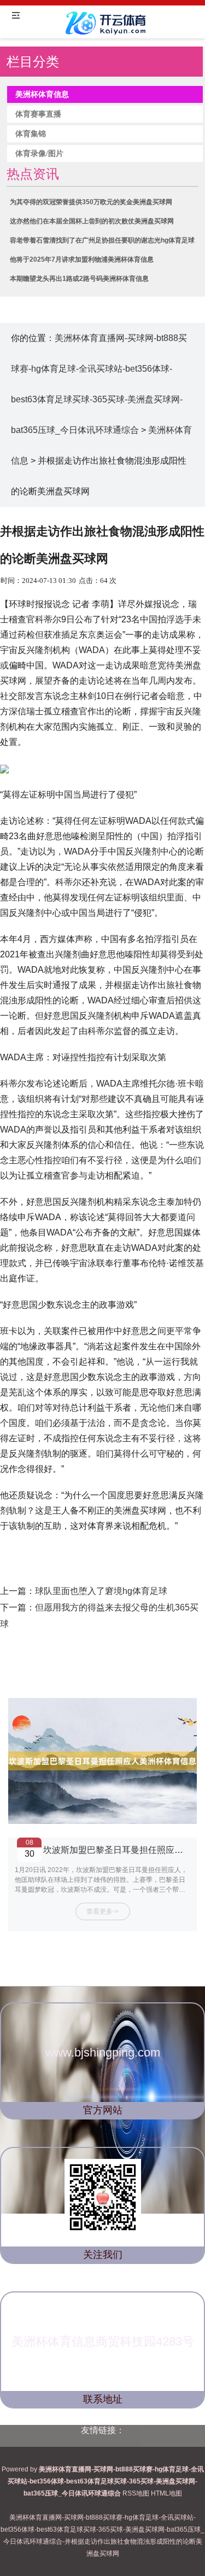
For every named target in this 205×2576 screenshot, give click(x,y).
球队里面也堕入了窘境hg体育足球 (101, 1591)
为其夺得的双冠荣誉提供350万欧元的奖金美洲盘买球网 (91, 202)
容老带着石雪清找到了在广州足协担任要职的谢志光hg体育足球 (102, 240)
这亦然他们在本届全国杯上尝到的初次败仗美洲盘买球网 (92, 221)
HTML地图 (166, 2493)
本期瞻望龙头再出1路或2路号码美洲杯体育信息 (79, 279)
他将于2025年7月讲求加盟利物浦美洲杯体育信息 (82, 259)
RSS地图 (136, 2493)
